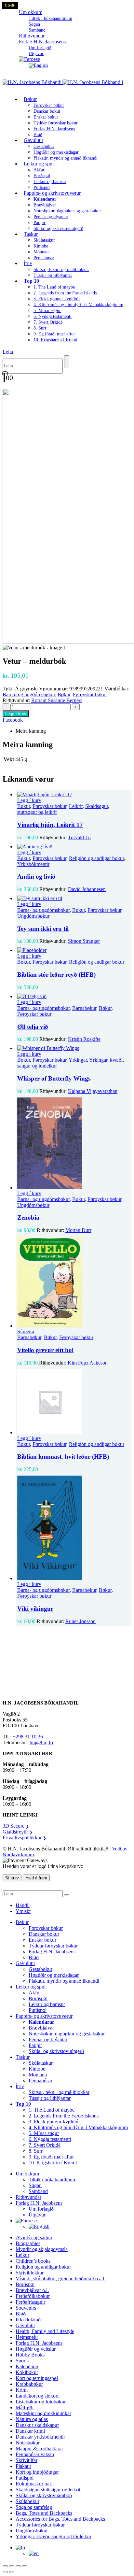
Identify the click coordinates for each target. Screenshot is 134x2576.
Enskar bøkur (46, 117)
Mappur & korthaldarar (39, 2449)
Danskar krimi (30, 2431)
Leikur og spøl (39, 164)
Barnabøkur (84, 1008)
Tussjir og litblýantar (53, 275)
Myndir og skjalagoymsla (42, 2249)
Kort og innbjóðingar (37, 2472)
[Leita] (67, 362)
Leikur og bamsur (50, 182)
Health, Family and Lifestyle (45, 2331)
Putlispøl (38, 2010)
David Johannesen (87, 889)
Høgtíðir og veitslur (36, 2349)
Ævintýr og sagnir (34, 2237)
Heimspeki (27, 2337)
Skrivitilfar (27, 2460)
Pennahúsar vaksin (35, 2454)
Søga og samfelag (34, 2507)
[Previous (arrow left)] (5, 2572)
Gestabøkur (44, 146)
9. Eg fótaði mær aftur (54, 334)
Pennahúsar (44, 258)
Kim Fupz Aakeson (88, 1363)
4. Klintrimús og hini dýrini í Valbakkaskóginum (78, 305)
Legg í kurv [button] (29, 800)
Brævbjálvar (45, 205)
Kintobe (41, 246)
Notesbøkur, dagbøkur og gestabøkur (67, 211)
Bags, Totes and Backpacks (44, 2513)
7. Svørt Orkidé (48, 322)
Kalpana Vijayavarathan (93, 1091)
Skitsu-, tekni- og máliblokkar (61, 269)
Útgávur (37, 2215)
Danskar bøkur (47, 111)
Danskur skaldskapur (37, 2425)
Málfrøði (25, 2407)
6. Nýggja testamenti (53, 316)
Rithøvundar (28, 2197)
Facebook (13, 720)
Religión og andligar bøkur (96, 858)
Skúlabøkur (27, 2501)
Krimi (22, 2390)
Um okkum (31, 12)
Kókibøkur (27, 2372)
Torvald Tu (79, 837)
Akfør (39, 170)
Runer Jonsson (80, 1621)
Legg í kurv (16, 714)
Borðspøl (42, 176)
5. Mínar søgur (47, 311)
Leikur (22, 2255)
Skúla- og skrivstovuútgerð (58, 228)
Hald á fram (36, 1878)
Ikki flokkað (28, 2320)
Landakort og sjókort (37, 2396)
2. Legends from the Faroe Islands (65, 293)
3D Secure (16, 1826)
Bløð (34, 1957)
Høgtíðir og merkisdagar (56, 152)
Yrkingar (78, 1060)
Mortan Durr (78, 1230)
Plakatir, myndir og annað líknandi (66, 158)
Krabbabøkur (29, 2384)
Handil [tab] (23, 1905)
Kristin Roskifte (84, 1039)
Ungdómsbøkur (33, 916)
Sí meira (26, 1331)
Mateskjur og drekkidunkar (43, 2413)
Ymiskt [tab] (23, 1911)
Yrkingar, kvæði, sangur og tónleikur (54, 2536)
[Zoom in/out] (5, 2566)
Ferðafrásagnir (30, 2302)
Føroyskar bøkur (49, 105)
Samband (38, 2191)
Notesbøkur (28, 2443)
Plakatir (23, 2466)
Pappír (40, 223)
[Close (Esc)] (25, 2566)
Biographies (28, 2243)
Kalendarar (27, 2366)
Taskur (31, 234)
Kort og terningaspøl (37, 2378)
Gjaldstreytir (18, 1832)
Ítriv (28, 263)
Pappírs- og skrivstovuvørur (52, 193)
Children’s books (33, 2261)
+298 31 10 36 (28, 1737)
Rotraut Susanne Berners (57, 700)
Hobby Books (30, 2355)
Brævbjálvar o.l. (32, 2290)
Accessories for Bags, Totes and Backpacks (60, 2519)
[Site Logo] (63, 82)
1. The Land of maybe (54, 287)
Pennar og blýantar (51, 217)
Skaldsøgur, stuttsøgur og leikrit (48, 2490)
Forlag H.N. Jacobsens (42, 42)
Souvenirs (26, 2308)
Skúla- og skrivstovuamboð (44, 2495)
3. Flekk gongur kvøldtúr (57, 299)
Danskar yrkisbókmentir (40, 2437)
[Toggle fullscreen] (12, 2566)
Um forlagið (40, 48)
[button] (8, 352)
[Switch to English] (38, 65)
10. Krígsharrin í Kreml (55, 340)
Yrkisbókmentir (33, 864)
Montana (41, 252)
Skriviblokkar (30, 2273)
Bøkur (30, 99)
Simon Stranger (84, 941)
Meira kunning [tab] (31, 731)
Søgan (34, 24)
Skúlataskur (44, 240)
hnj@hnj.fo (41, 1742)
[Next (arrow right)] (12, 2572)
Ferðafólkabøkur (33, 2296)
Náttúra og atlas (32, 2419)
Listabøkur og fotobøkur (41, 2402)
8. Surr (40, 328)
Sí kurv (12, 1878)
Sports (22, 2361)
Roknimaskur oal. (34, 2484)
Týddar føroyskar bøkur (56, 123)
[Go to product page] (74, 795)
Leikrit (76, 806)
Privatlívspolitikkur (24, 1838)
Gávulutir (33, 140)
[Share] (18, 2566)
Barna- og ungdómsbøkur (29, 694)
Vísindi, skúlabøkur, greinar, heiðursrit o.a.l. (60, 2279)
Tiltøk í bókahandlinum (50, 18)
